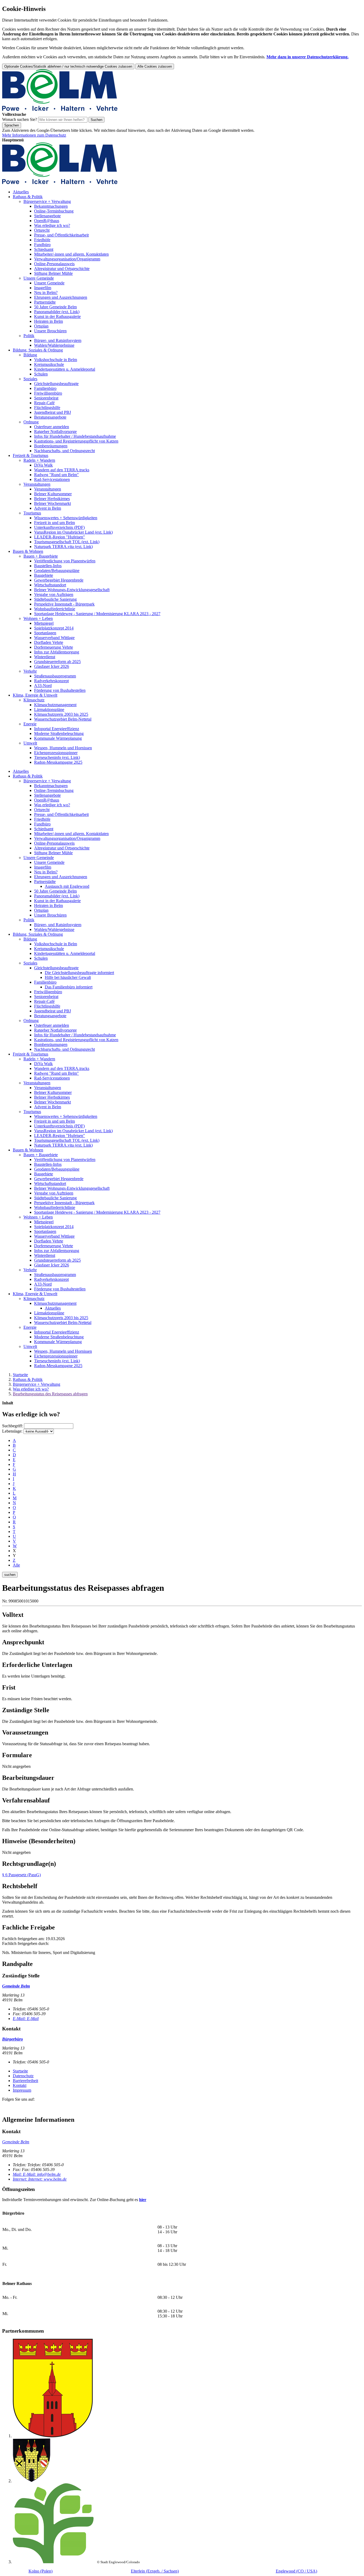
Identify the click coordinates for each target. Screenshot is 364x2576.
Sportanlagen (45, 633)
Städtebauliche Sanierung (55, 599)
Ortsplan (41, 326)
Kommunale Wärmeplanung (58, 738)
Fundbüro (42, 245)
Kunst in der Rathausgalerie (57, 316)
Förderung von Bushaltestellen (60, 690)
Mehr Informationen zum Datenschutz (34, 135)
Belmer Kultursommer (53, 494)
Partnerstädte (45, 302)
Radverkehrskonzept (51, 681)
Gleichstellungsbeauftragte (56, 384)
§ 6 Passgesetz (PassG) (21, 1875)
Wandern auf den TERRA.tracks (62, 470)
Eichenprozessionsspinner (56, 753)
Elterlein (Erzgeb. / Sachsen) (155, 2571)
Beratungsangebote (50, 417)
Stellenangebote (47, 216)
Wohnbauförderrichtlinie (55, 609)
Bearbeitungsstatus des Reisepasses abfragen (50, 1394)
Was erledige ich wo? (52, 225)
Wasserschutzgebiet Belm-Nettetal (63, 719)
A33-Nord (43, 686)
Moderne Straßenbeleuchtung (59, 733)
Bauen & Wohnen (28, 551)
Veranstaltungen (37, 484)
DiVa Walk (43, 465)
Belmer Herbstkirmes (52, 499)
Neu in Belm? (46, 293)
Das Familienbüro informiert (69, 987)
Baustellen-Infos (48, 566)
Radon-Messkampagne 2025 (58, 762)
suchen (10, 1575)
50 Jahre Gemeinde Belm (55, 307)
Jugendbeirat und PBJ (52, 412)
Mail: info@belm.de (37, 2174)
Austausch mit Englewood (67, 886)
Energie (30, 724)
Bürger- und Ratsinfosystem (58, 340)
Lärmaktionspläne (49, 710)
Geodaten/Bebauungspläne (57, 571)
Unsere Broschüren (50, 331)
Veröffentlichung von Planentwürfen (65, 561)
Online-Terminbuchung (54, 211)
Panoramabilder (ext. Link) (57, 312)
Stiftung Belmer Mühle (53, 273)
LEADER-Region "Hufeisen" (60, 537)
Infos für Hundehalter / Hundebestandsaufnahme (75, 436)
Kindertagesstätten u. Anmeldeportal (65, 369)
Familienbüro (45, 388)
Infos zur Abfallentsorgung (57, 652)
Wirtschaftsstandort (50, 585)
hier (143, 2200)
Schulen (41, 374)
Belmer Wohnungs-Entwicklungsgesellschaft (72, 590)
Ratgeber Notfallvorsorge (55, 432)
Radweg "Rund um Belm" (56, 475)
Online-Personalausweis (54, 264)
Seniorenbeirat (46, 398)
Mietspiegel (44, 623)
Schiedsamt (44, 249)
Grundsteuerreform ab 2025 (57, 662)
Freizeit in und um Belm (54, 523)
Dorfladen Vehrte (49, 642)
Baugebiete (44, 575)
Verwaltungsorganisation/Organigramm (67, 259)
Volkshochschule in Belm (56, 360)
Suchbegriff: (13, 1426)
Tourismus (32, 513)
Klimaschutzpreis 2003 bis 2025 (61, 714)
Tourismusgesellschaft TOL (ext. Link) (67, 542)
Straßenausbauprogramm (55, 676)
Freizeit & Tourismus (31, 455)
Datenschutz (23, 2076)
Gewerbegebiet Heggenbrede (59, 580)
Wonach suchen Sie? (20, 119)
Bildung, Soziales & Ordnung (38, 350)
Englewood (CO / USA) (296, 2571)
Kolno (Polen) (41, 2571)
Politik (29, 336)
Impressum (22, 2090)
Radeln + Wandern (39, 460)
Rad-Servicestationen (52, 479)
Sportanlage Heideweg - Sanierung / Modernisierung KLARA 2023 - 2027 (97, 614)
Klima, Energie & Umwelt (35, 695)
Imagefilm (43, 288)
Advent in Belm (48, 508)
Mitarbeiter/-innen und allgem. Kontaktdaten (71, 254)
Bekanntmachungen (51, 206)
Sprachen (12, 125)
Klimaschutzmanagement (55, 705)
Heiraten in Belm (48, 321)
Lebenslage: (12, 1431)
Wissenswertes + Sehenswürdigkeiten (66, 518)
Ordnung (31, 422)
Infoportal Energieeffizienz (57, 729)
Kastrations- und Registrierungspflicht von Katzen (76, 441)
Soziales (30, 379)
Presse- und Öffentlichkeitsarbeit (61, 235)
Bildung (30, 355)
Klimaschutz (34, 700)
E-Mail (26, 2019)
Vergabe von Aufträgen (54, 594)
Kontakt (20, 2085)
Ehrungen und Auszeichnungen (61, 297)
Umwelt (30, 743)
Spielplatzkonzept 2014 (54, 628)
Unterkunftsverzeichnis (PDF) (59, 527)
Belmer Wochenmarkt (52, 503)
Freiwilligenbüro (48, 393)
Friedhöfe (42, 240)
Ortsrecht (42, 230)
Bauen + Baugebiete (41, 556)
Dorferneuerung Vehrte (54, 647)
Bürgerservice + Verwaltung (47, 201)
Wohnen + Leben (38, 618)
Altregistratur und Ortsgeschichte (62, 269)
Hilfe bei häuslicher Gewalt (68, 977)
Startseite (20, 1375)
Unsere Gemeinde (39, 278)
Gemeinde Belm (16, 2142)
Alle (16, 1565)
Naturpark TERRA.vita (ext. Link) (63, 547)
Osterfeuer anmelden (52, 427)
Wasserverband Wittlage (54, 638)
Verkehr (30, 671)
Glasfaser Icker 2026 (52, 666)
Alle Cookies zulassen (155, 66)
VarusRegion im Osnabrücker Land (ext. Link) (73, 532)
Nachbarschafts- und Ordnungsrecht (64, 451)
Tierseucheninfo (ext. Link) (57, 757)
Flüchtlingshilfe (47, 408)
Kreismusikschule (49, 364)
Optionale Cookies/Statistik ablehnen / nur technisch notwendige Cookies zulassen (68, 66)
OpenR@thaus (47, 221)
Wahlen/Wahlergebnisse (54, 345)
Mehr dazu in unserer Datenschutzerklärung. (308, 57)
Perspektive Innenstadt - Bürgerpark (64, 604)
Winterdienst (45, 657)
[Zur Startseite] (60, 110)
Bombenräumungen (51, 446)
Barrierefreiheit (25, 2081)
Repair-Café (44, 403)
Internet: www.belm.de (40, 2179)
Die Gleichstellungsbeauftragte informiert (79, 973)
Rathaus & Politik (28, 197)
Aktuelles (21, 192)
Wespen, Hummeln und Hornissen (63, 748)
